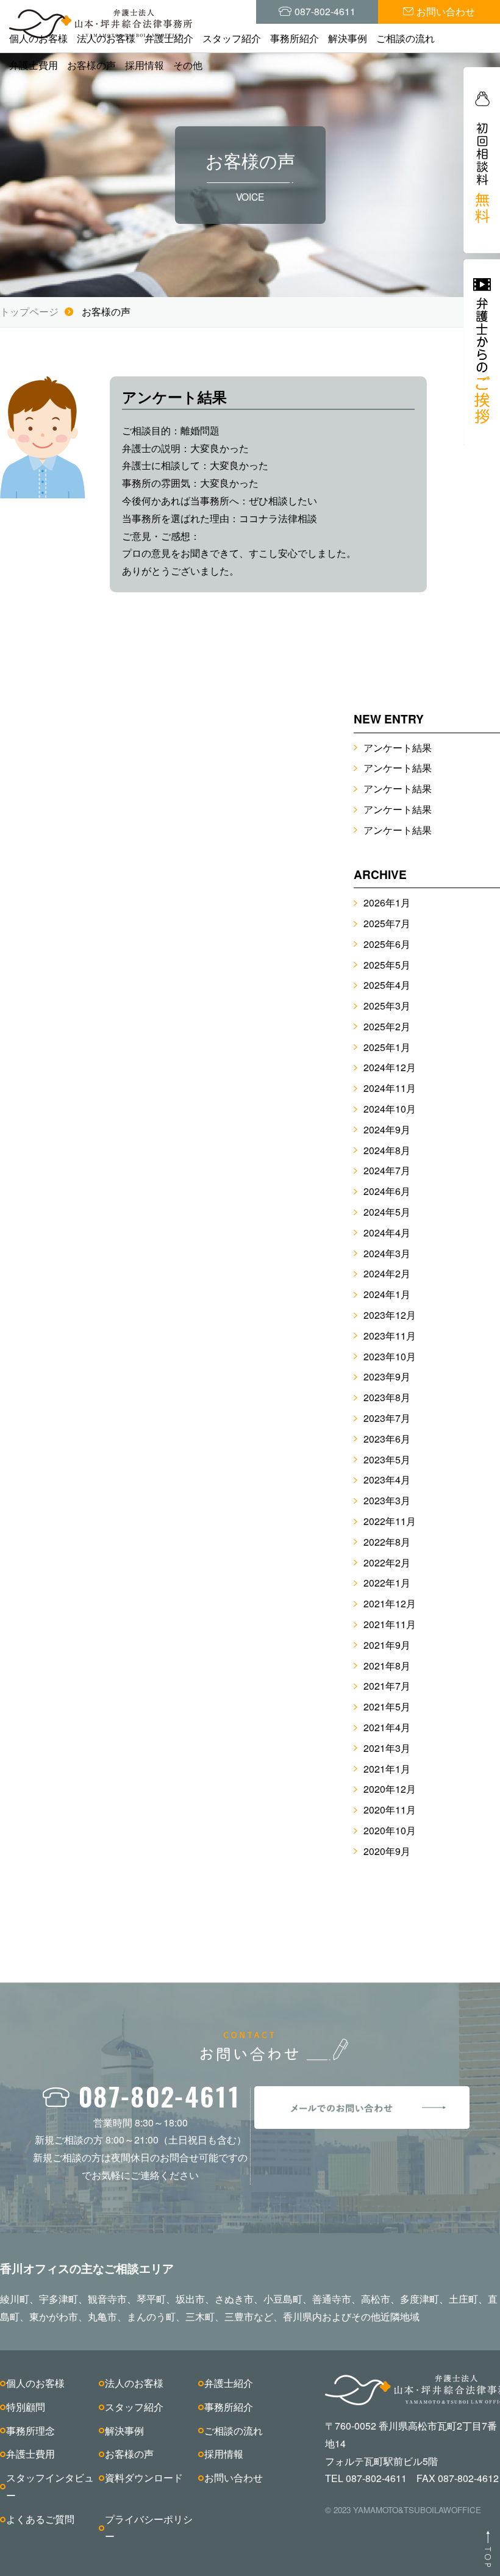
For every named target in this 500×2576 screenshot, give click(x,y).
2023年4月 (387, 1480)
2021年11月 (390, 1624)
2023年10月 (390, 1356)
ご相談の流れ (405, 38)
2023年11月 (390, 1336)
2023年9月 (387, 1376)
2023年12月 (390, 1315)
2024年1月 (387, 1294)
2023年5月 (387, 1459)
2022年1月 (387, 1583)
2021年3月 (387, 1748)
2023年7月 (387, 1418)
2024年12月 (390, 1067)
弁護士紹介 (169, 38)
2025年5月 (387, 965)
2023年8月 (387, 1397)
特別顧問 (26, 2407)
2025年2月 (387, 1026)
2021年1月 (387, 1769)
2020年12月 (390, 1789)
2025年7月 (387, 923)
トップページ (29, 311)
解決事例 (348, 38)
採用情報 (145, 65)
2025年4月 (387, 985)
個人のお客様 (38, 38)
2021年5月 (387, 1706)
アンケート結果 (398, 748)
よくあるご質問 (40, 2519)
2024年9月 (387, 1129)
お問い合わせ (234, 2477)
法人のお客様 (106, 38)
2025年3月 (387, 1006)
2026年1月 (387, 902)
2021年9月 (387, 1645)
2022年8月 (387, 1542)
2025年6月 (387, 944)
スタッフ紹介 (232, 38)
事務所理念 (30, 2431)
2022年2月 (387, 1562)
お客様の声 (91, 65)
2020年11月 (390, 1810)
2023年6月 (387, 1439)
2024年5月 (387, 1212)
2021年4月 (387, 1727)
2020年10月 (390, 1830)
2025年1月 (387, 1047)
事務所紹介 (295, 38)
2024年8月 (387, 1150)
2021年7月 (387, 1686)
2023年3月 (387, 1500)
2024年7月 (387, 1170)
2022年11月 (390, 1521)
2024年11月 (390, 1088)
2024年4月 (387, 1232)
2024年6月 (387, 1191)
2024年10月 (390, 1109)
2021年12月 (390, 1603)
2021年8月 (387, 1666)
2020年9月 (387, 1851)
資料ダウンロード (144, 2477)
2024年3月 (387, 1253)
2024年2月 (387, 1273)
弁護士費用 (34, 65)
